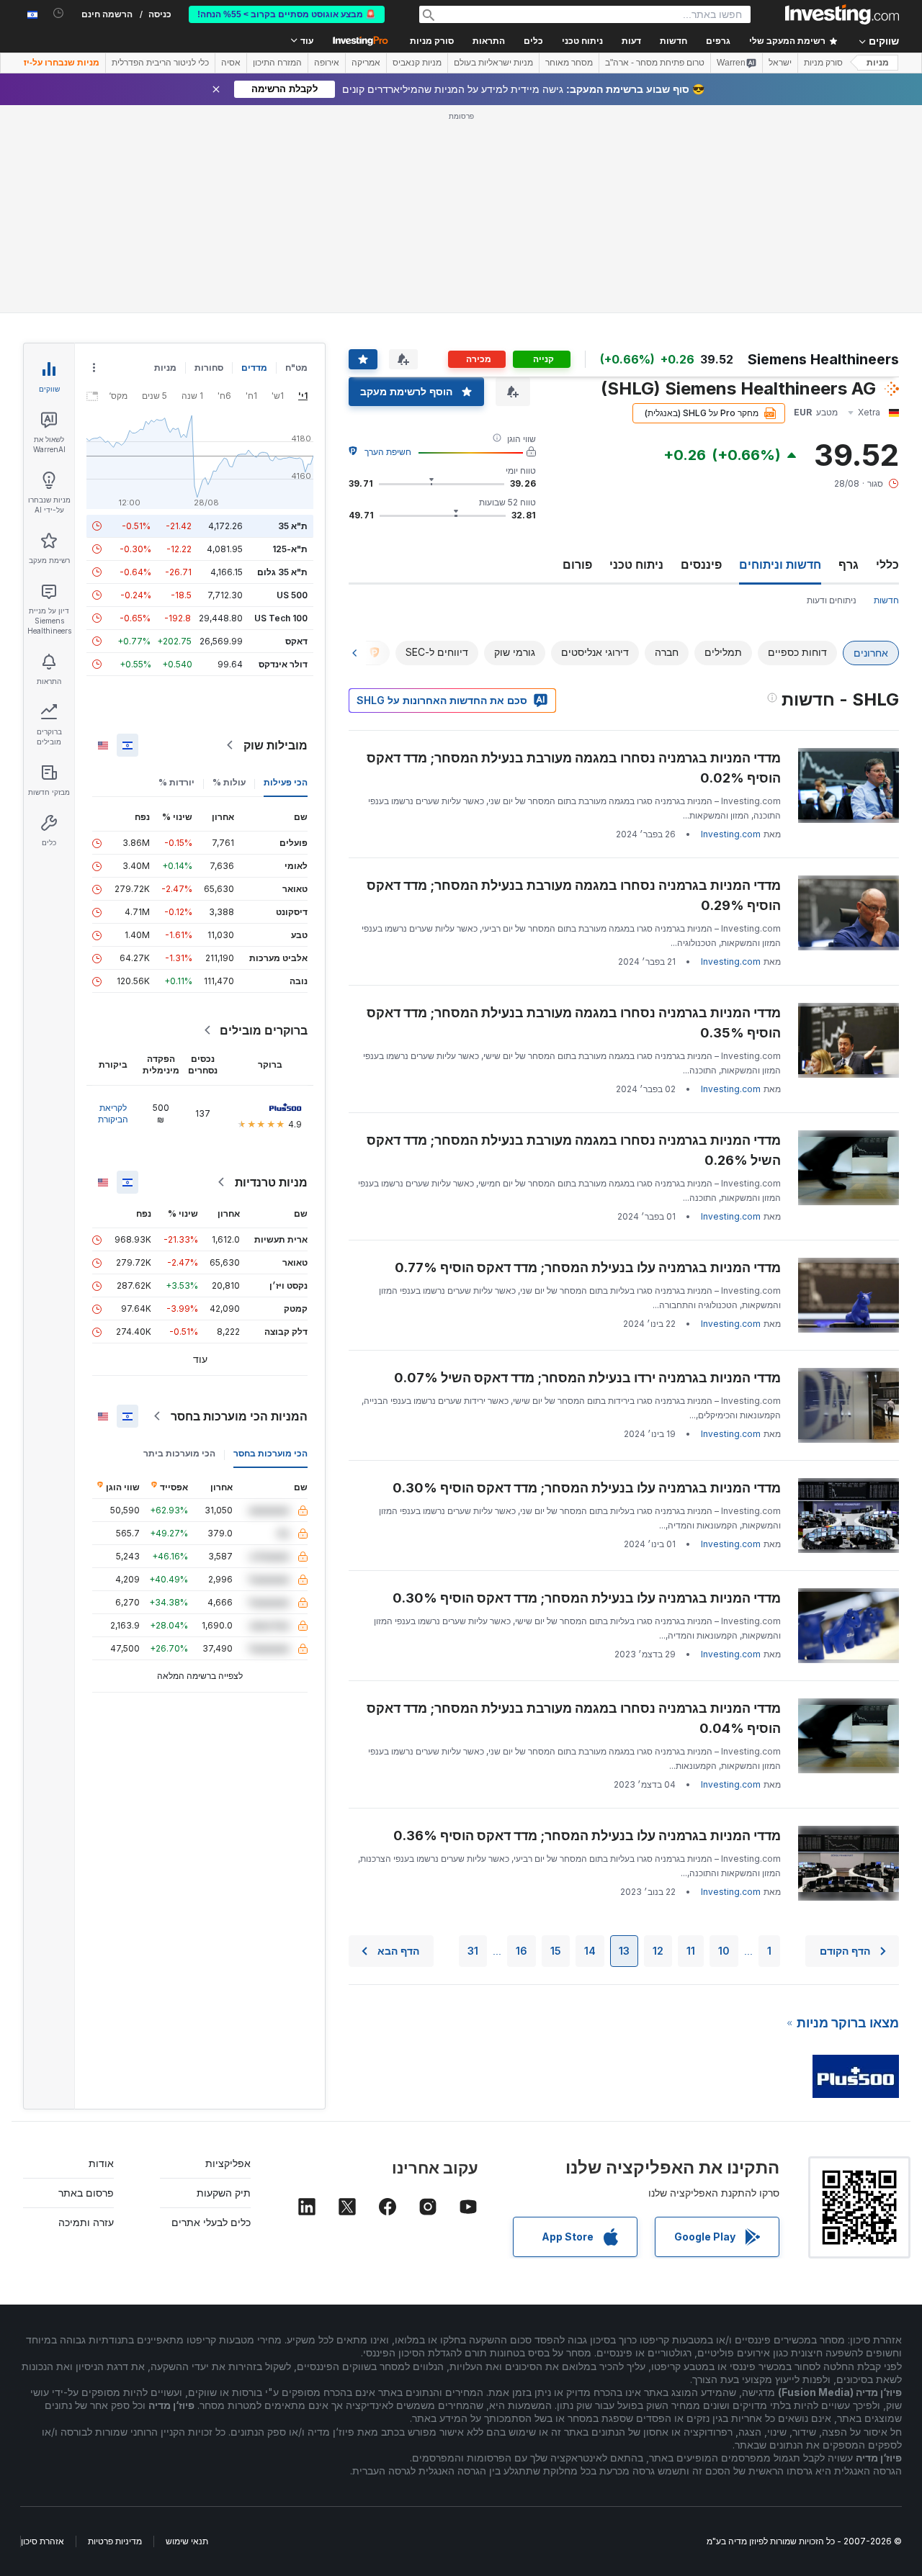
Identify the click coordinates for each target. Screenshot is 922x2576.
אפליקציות (228, 2163)
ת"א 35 (293, 526)
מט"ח (296, 368)
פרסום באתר (86, 2193)
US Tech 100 (281, 618)
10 (724, 1951)
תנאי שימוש (187, 2541)
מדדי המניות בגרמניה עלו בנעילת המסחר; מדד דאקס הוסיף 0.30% (587, 1488)
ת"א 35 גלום (282, 572)
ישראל (780, 63)
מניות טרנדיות (271, 1182)
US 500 (292, 595)
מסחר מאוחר (569, 63)
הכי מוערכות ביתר (179, 1453)
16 (522, 1951)
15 (556, 1951)
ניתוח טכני (636, 564)
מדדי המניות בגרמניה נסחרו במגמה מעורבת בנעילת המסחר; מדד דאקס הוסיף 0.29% (574, 895)
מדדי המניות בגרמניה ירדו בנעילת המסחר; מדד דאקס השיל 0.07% (587, 1378)
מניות (878, 63)
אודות (101, 2163)
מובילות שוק (276, 745)
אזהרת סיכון (42, 2541)
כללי (887, 564)
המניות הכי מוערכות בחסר (239, 1416)
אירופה (327, 63)
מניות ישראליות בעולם (493, 63)
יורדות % (176, 782)
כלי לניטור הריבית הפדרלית (160, 63)
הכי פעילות (286, 782)
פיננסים (701, 564)
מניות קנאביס (417, 63)
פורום (577, 564)
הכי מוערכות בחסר (270, 1453)
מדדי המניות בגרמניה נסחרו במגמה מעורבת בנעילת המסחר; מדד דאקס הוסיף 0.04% (574, 1718)
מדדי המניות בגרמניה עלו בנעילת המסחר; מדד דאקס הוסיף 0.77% (588, 1267)
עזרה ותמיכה (86, 2222)
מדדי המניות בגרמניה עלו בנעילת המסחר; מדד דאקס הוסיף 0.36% (587, 1836)
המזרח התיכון (277, 63)
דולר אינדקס (283, 664)
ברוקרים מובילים (264, 1030)
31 (473, 1951)
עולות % (229, 782)
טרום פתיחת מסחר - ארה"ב (655, 63)
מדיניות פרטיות (115, 2541)
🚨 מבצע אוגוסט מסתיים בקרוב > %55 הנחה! (287, 14)
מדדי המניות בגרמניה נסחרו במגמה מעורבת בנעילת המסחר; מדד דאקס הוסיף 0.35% (574, 1023)
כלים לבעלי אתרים (211, 2222)
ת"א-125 (290, 549)
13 (624, 1951)
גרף (849, 564)
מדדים (254, 368)
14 (590, 1951)
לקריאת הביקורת (113, 1113)
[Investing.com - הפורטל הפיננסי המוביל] (842, 14)
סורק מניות (432, 41)
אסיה (231, 63)
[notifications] (59, 13)
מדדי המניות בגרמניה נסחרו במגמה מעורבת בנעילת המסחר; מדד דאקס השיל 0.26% (574, 1150)
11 (691, 1951)
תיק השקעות (224, 2193)
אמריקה (366, 63)
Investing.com (731, 834)
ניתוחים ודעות (832, 600)
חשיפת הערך (388, 452)
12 (658, 1951)
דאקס (296, 641)
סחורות (209, 368)
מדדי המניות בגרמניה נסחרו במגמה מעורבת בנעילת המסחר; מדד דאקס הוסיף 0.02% (574, 768)
